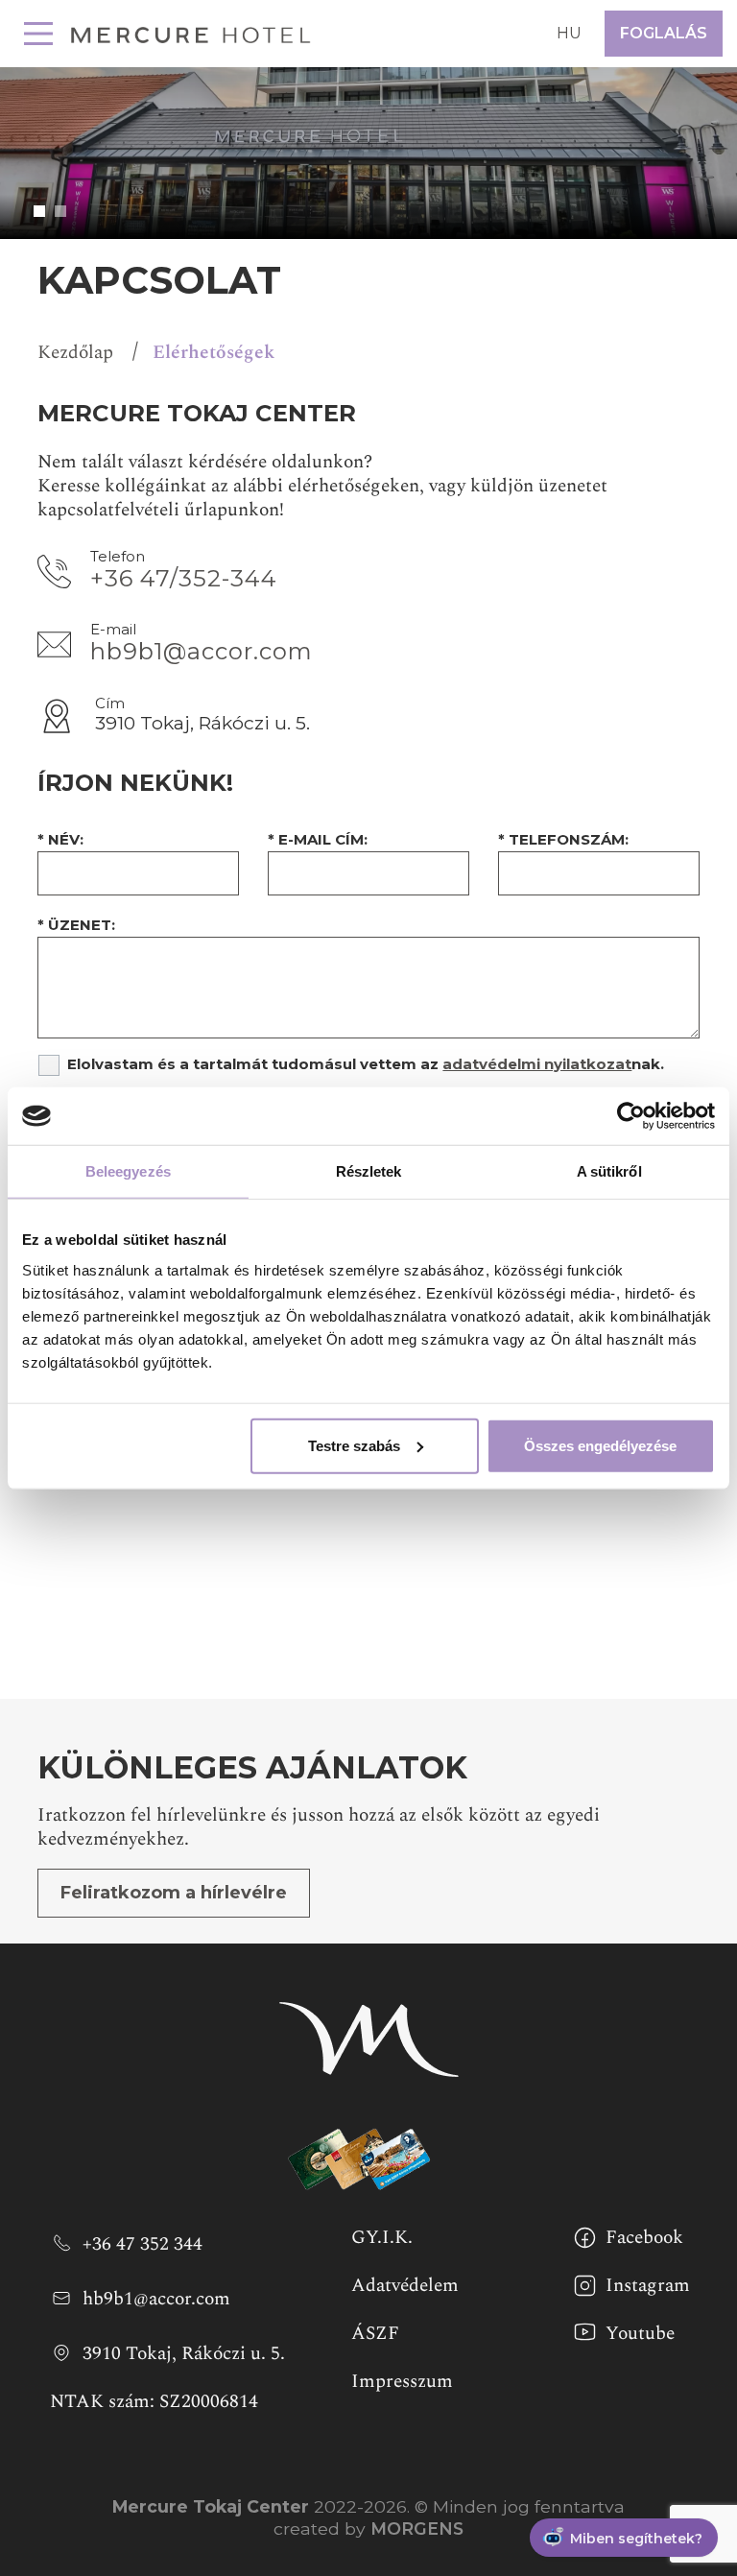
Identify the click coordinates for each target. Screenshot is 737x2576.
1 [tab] (39, 211)
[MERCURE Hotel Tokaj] (191, 33)
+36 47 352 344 (143, 2243)
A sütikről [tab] (609, 1171)
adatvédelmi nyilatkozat (537, 1064)
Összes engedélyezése (600, 1445)
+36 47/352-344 (184, 578)
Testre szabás (354, 1445)
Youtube (640, 2333)
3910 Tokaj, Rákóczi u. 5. (184, 2352)
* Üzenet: (76, 925)
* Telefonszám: (563, 839)
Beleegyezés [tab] (128, 1171)
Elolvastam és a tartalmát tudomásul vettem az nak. (366, 1064)
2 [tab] (60, 211)
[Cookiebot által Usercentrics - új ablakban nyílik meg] (631, 1116)
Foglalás (664, 33)
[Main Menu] (38, 34)
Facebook (644, 2237)
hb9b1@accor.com (202, 651)
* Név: (60, 839)
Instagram (648, 2285)
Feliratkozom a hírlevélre (174, 1893)
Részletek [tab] (369, 1171)
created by (368, 2528)
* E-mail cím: (318, 839)
